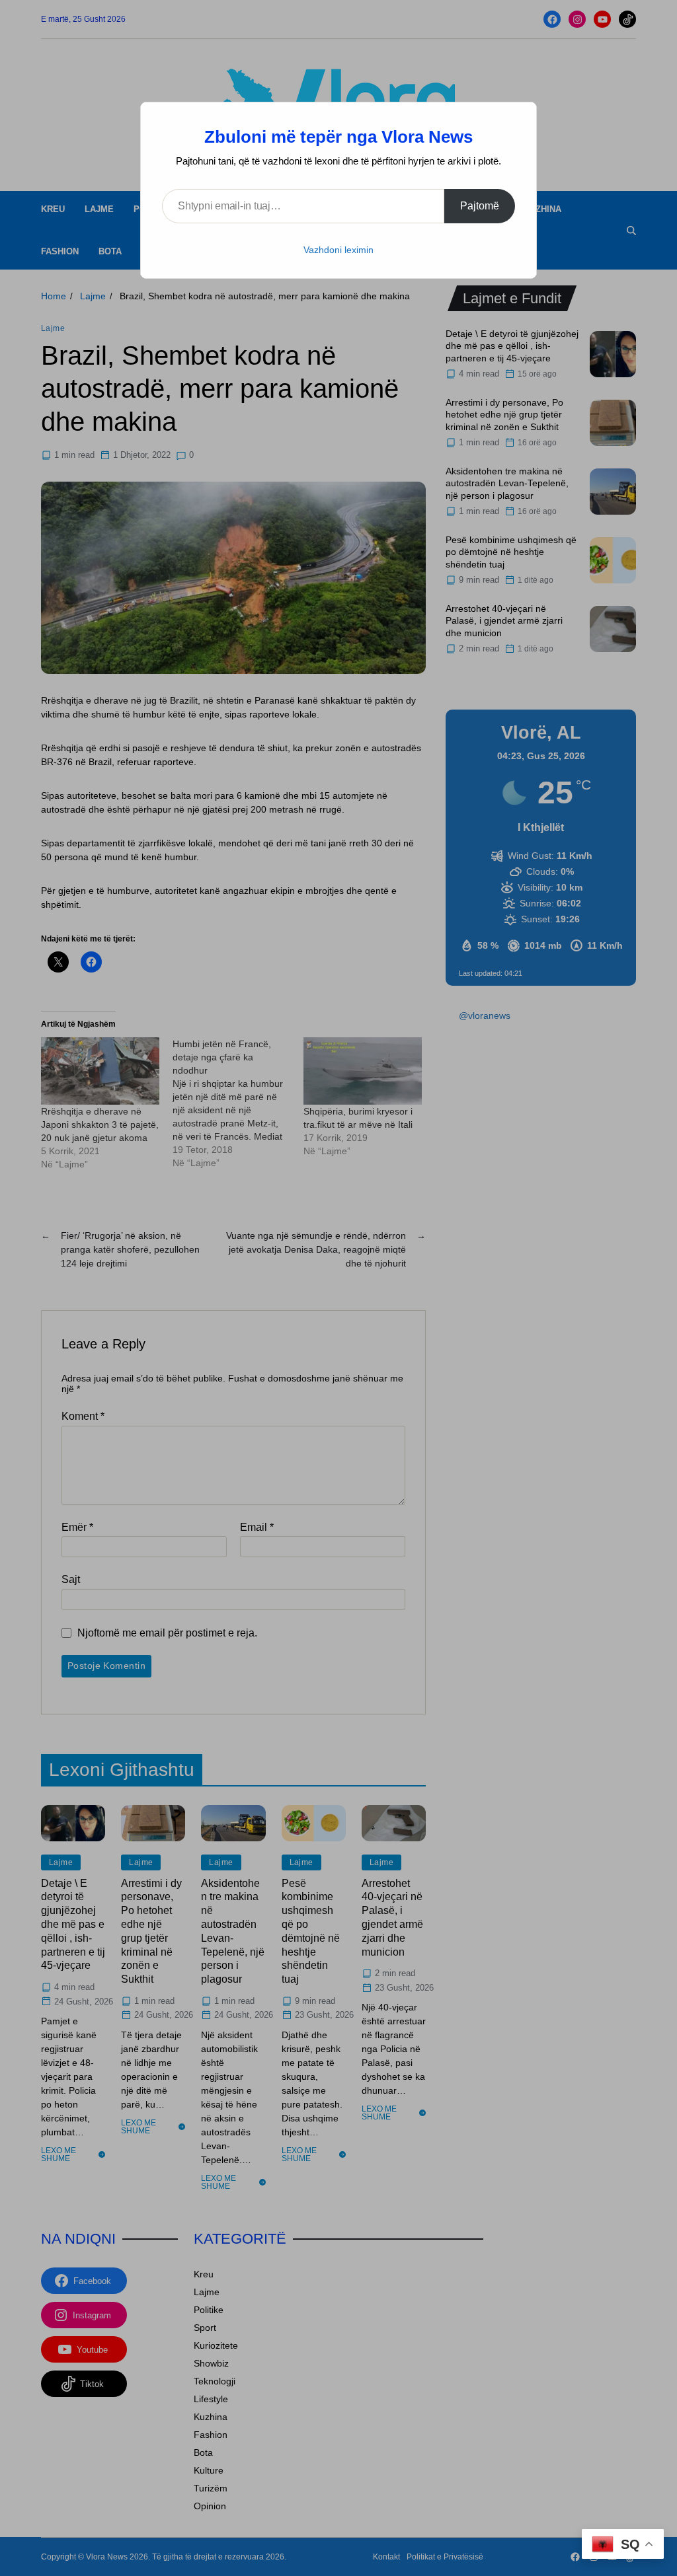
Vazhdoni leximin (338, 250)
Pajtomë (480, 206)
